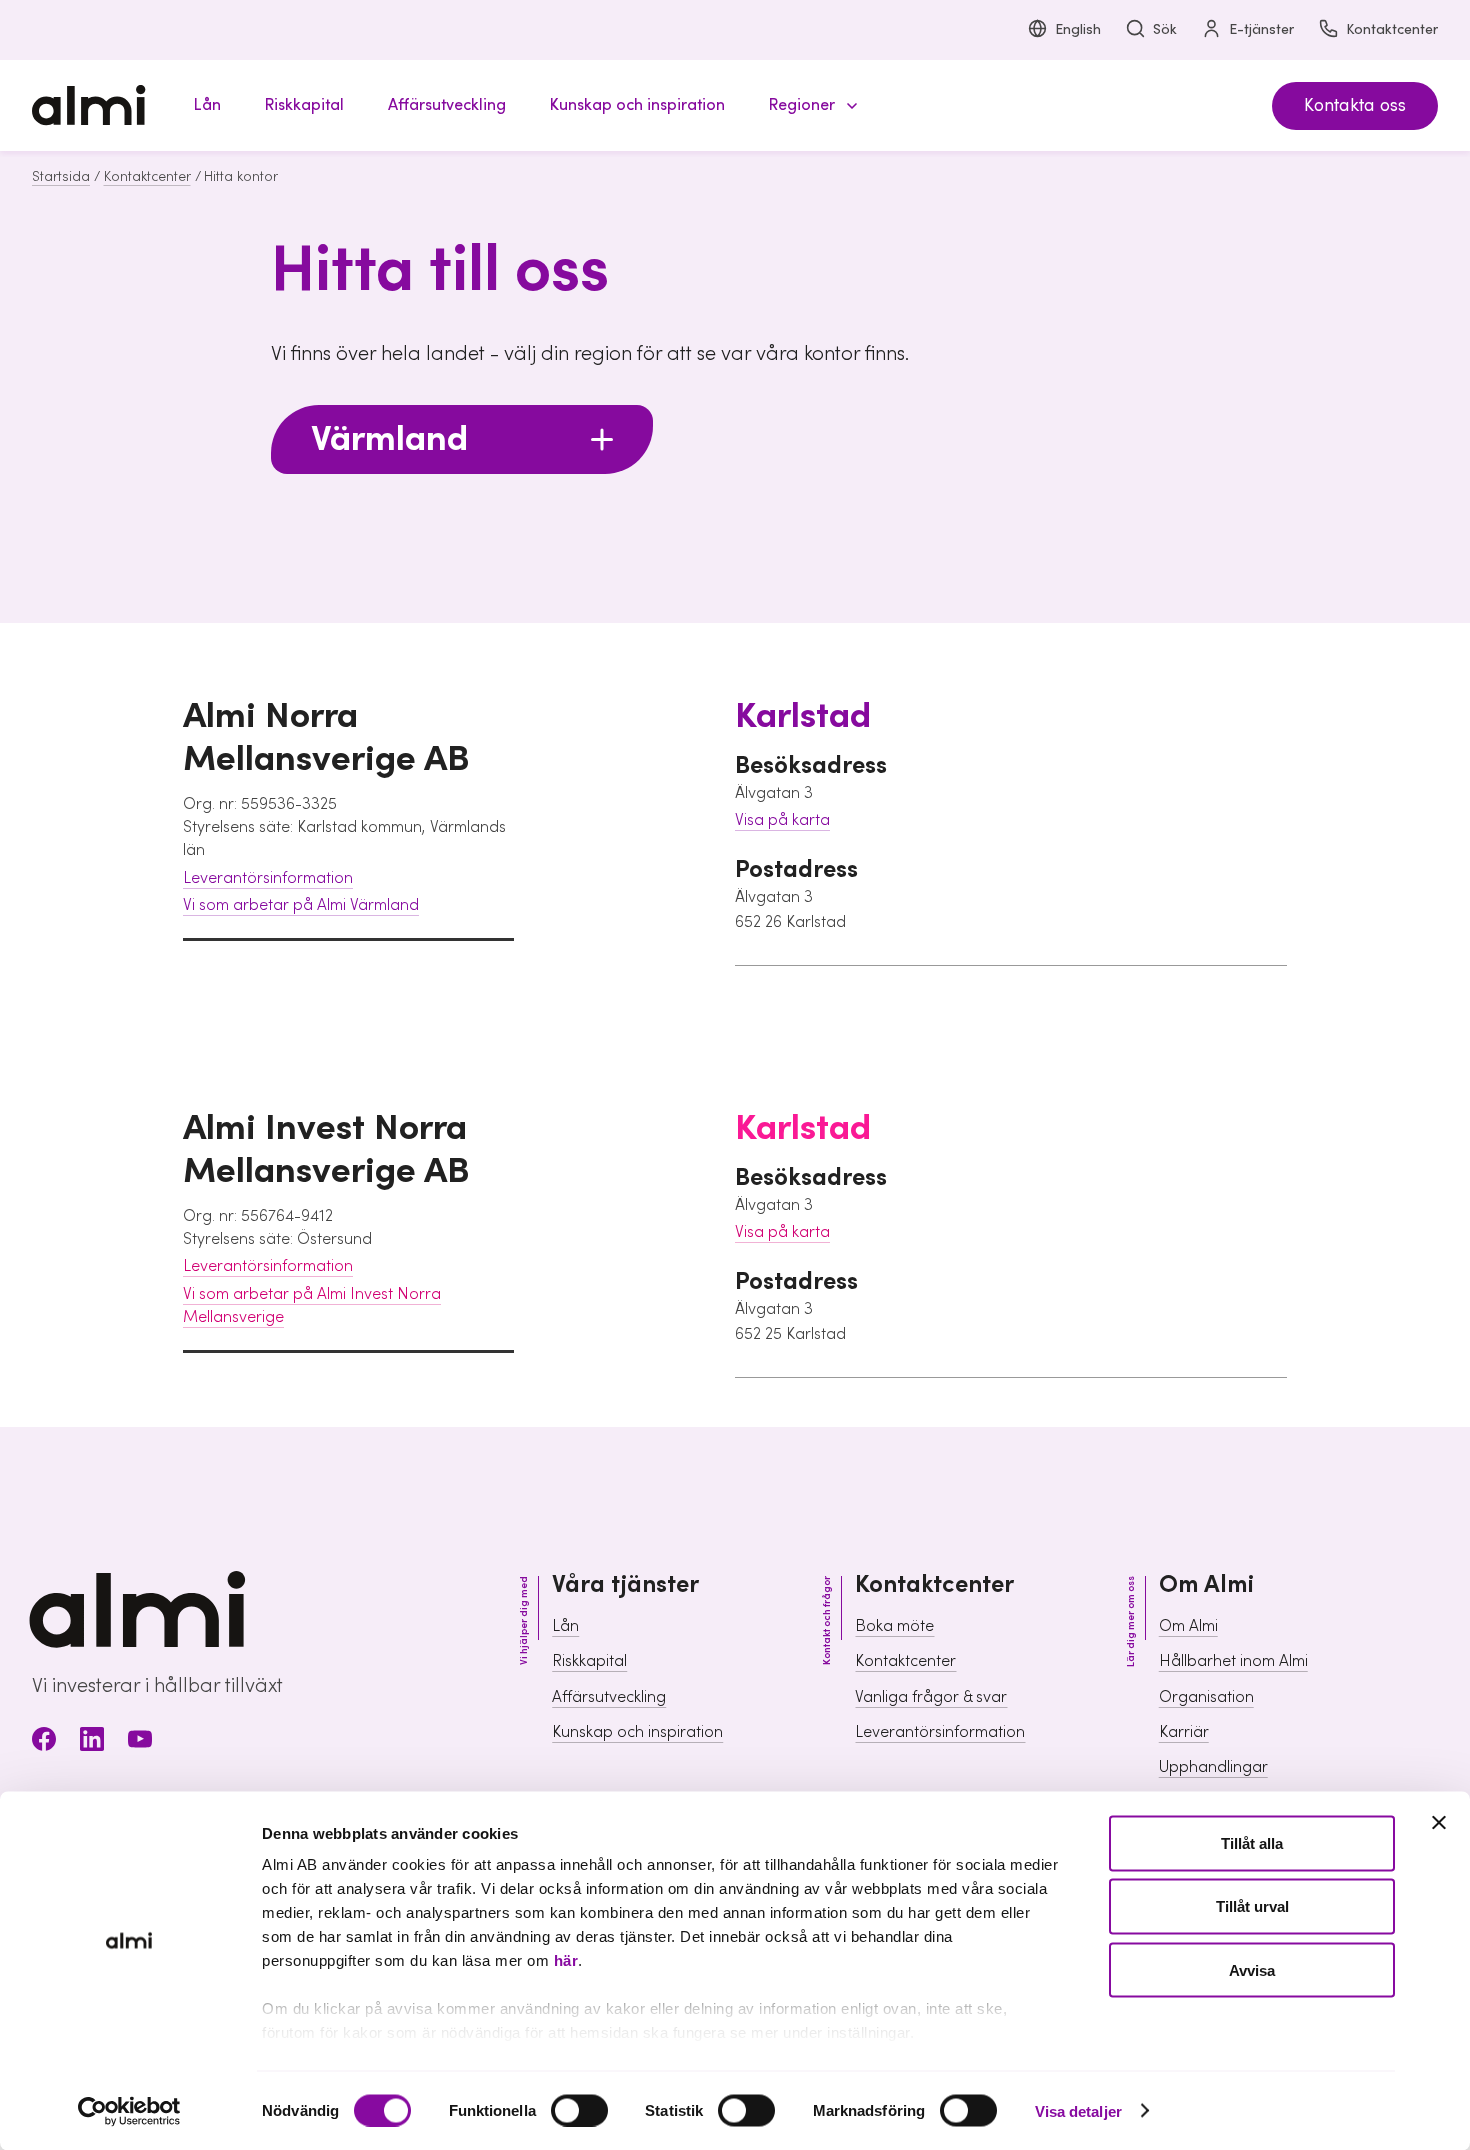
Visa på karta (782, 820)
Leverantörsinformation (268, 878)
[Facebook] (44, 1742)
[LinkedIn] (92, 1742)
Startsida (61, 177)
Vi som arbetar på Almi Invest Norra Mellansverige (312, 1305)
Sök (1165, 30)
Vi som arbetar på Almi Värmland (301, 905)
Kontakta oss (1355, 105)
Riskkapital (589, 1661)
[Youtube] (140, 1742)
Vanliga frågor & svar (931, 1697)
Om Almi (1188, 1626)
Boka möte (894, 1626)
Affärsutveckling (609, 1697)
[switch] (579, 2110)
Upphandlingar (1213, 1767)
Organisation (1206, 1697)
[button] (810, 105)
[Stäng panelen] (1439, 1823)
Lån (565, 1626)
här (566, 1960)
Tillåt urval (1252, 1906)
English (1078, 30)
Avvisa (1252, 1969)
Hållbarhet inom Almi (1233, 1661)
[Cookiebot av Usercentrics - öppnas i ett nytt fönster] (129, 2111)
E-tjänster (1261, 30)
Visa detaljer (1078, 2110)
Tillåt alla (1252, 1843)
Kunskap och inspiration (637, 1732)
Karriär (1184, 1732)
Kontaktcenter (1392, 30)
